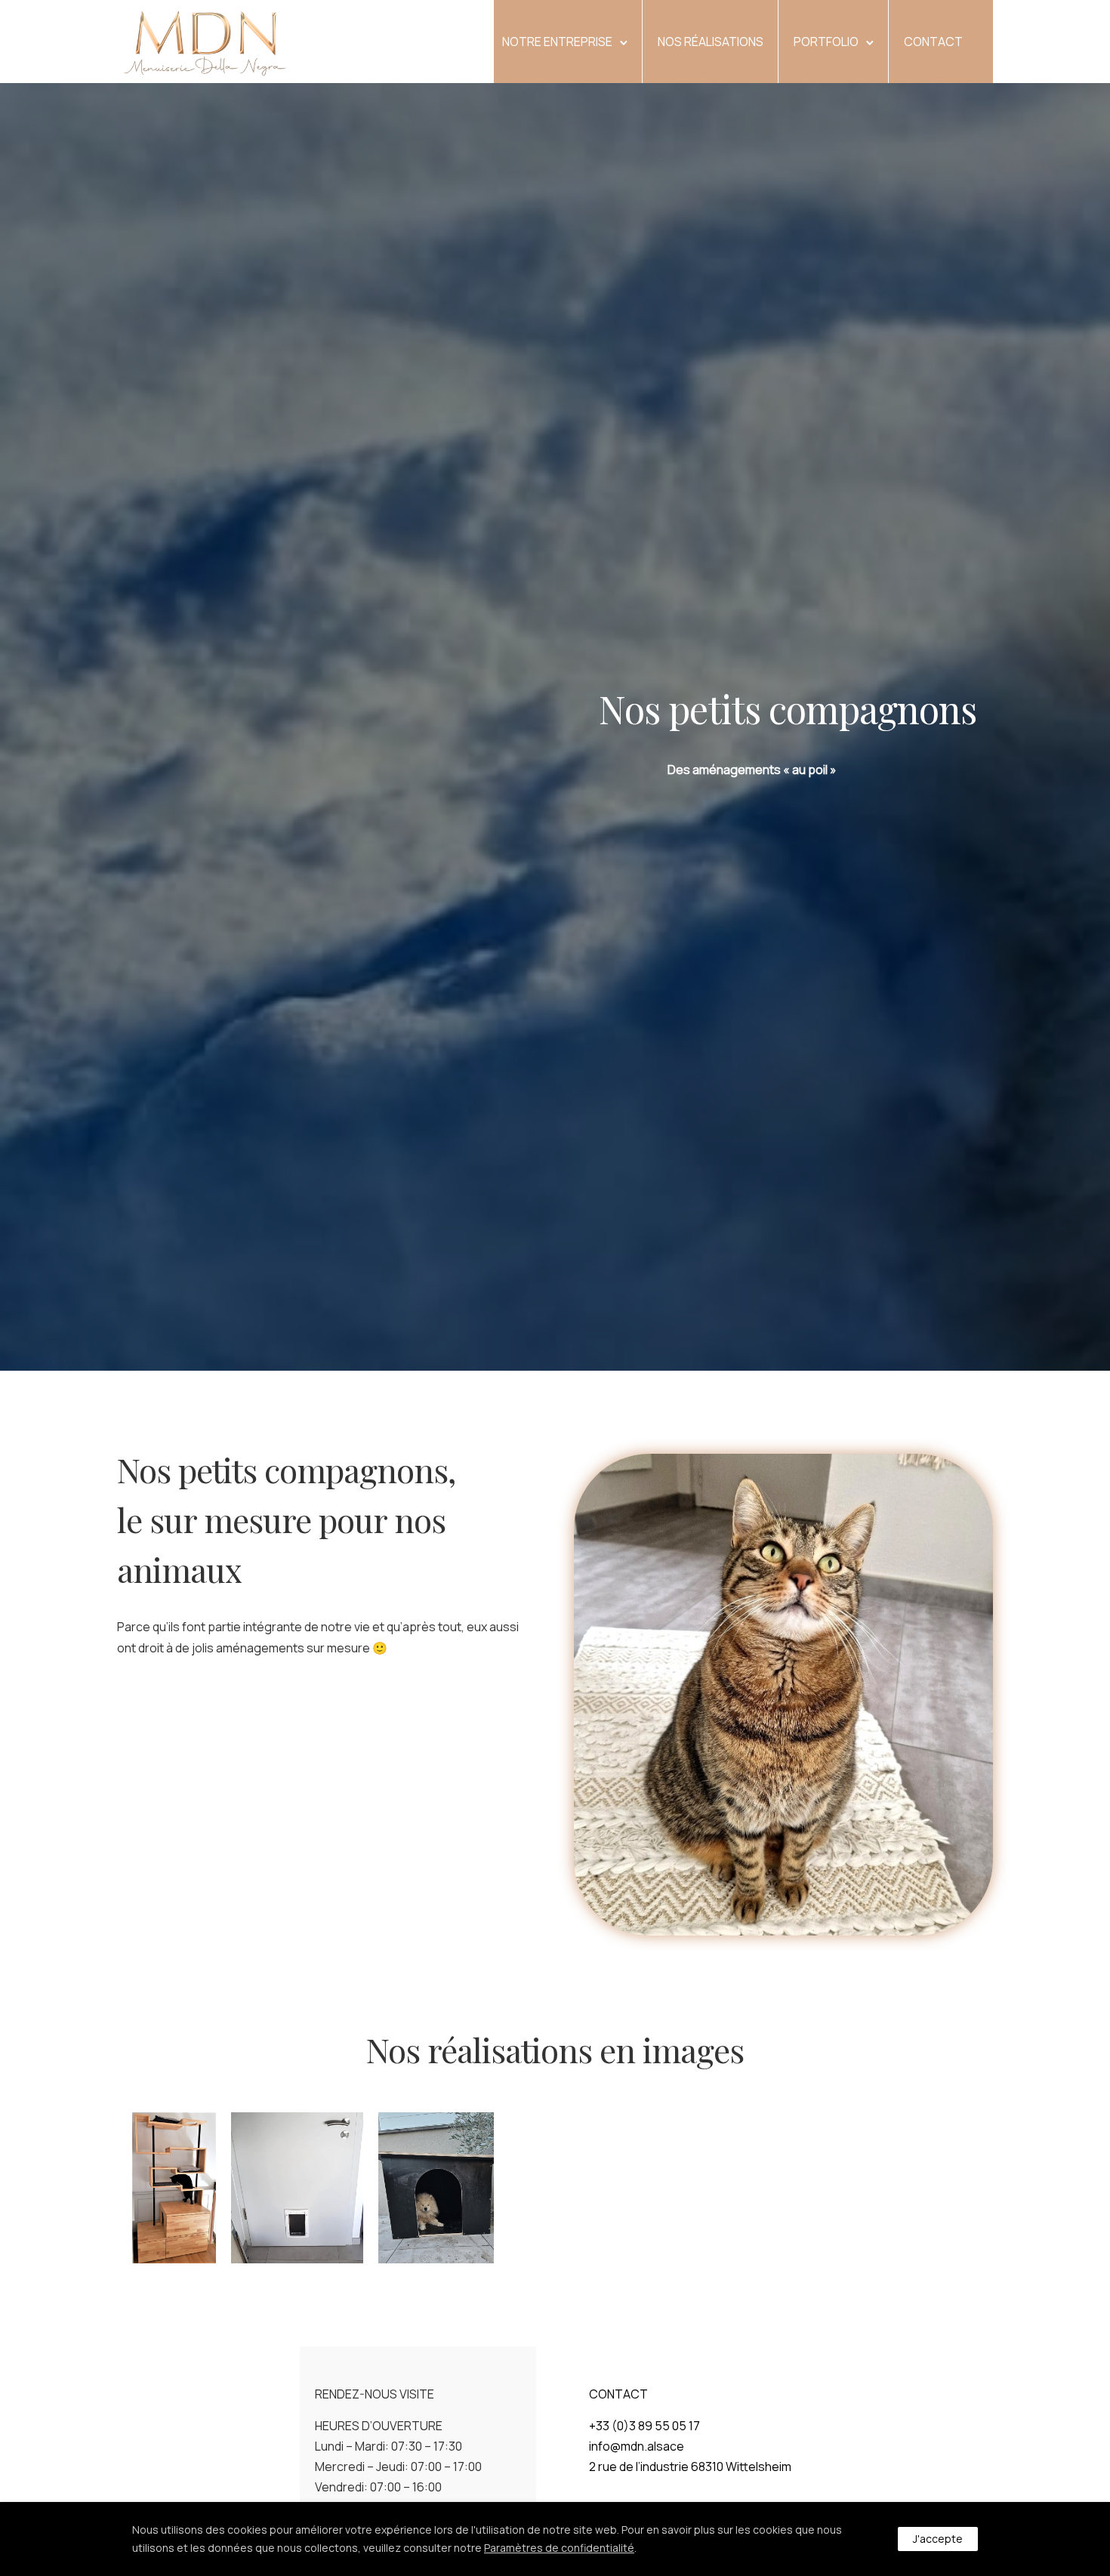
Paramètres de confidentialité (559, 2548)
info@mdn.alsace (637, 2446)
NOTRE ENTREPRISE (557, 42)
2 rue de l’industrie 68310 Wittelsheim (690, 2466)
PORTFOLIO (826, 42)
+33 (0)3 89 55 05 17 (644, 2426)
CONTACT (933, 42)
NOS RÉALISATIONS (711, 42)
